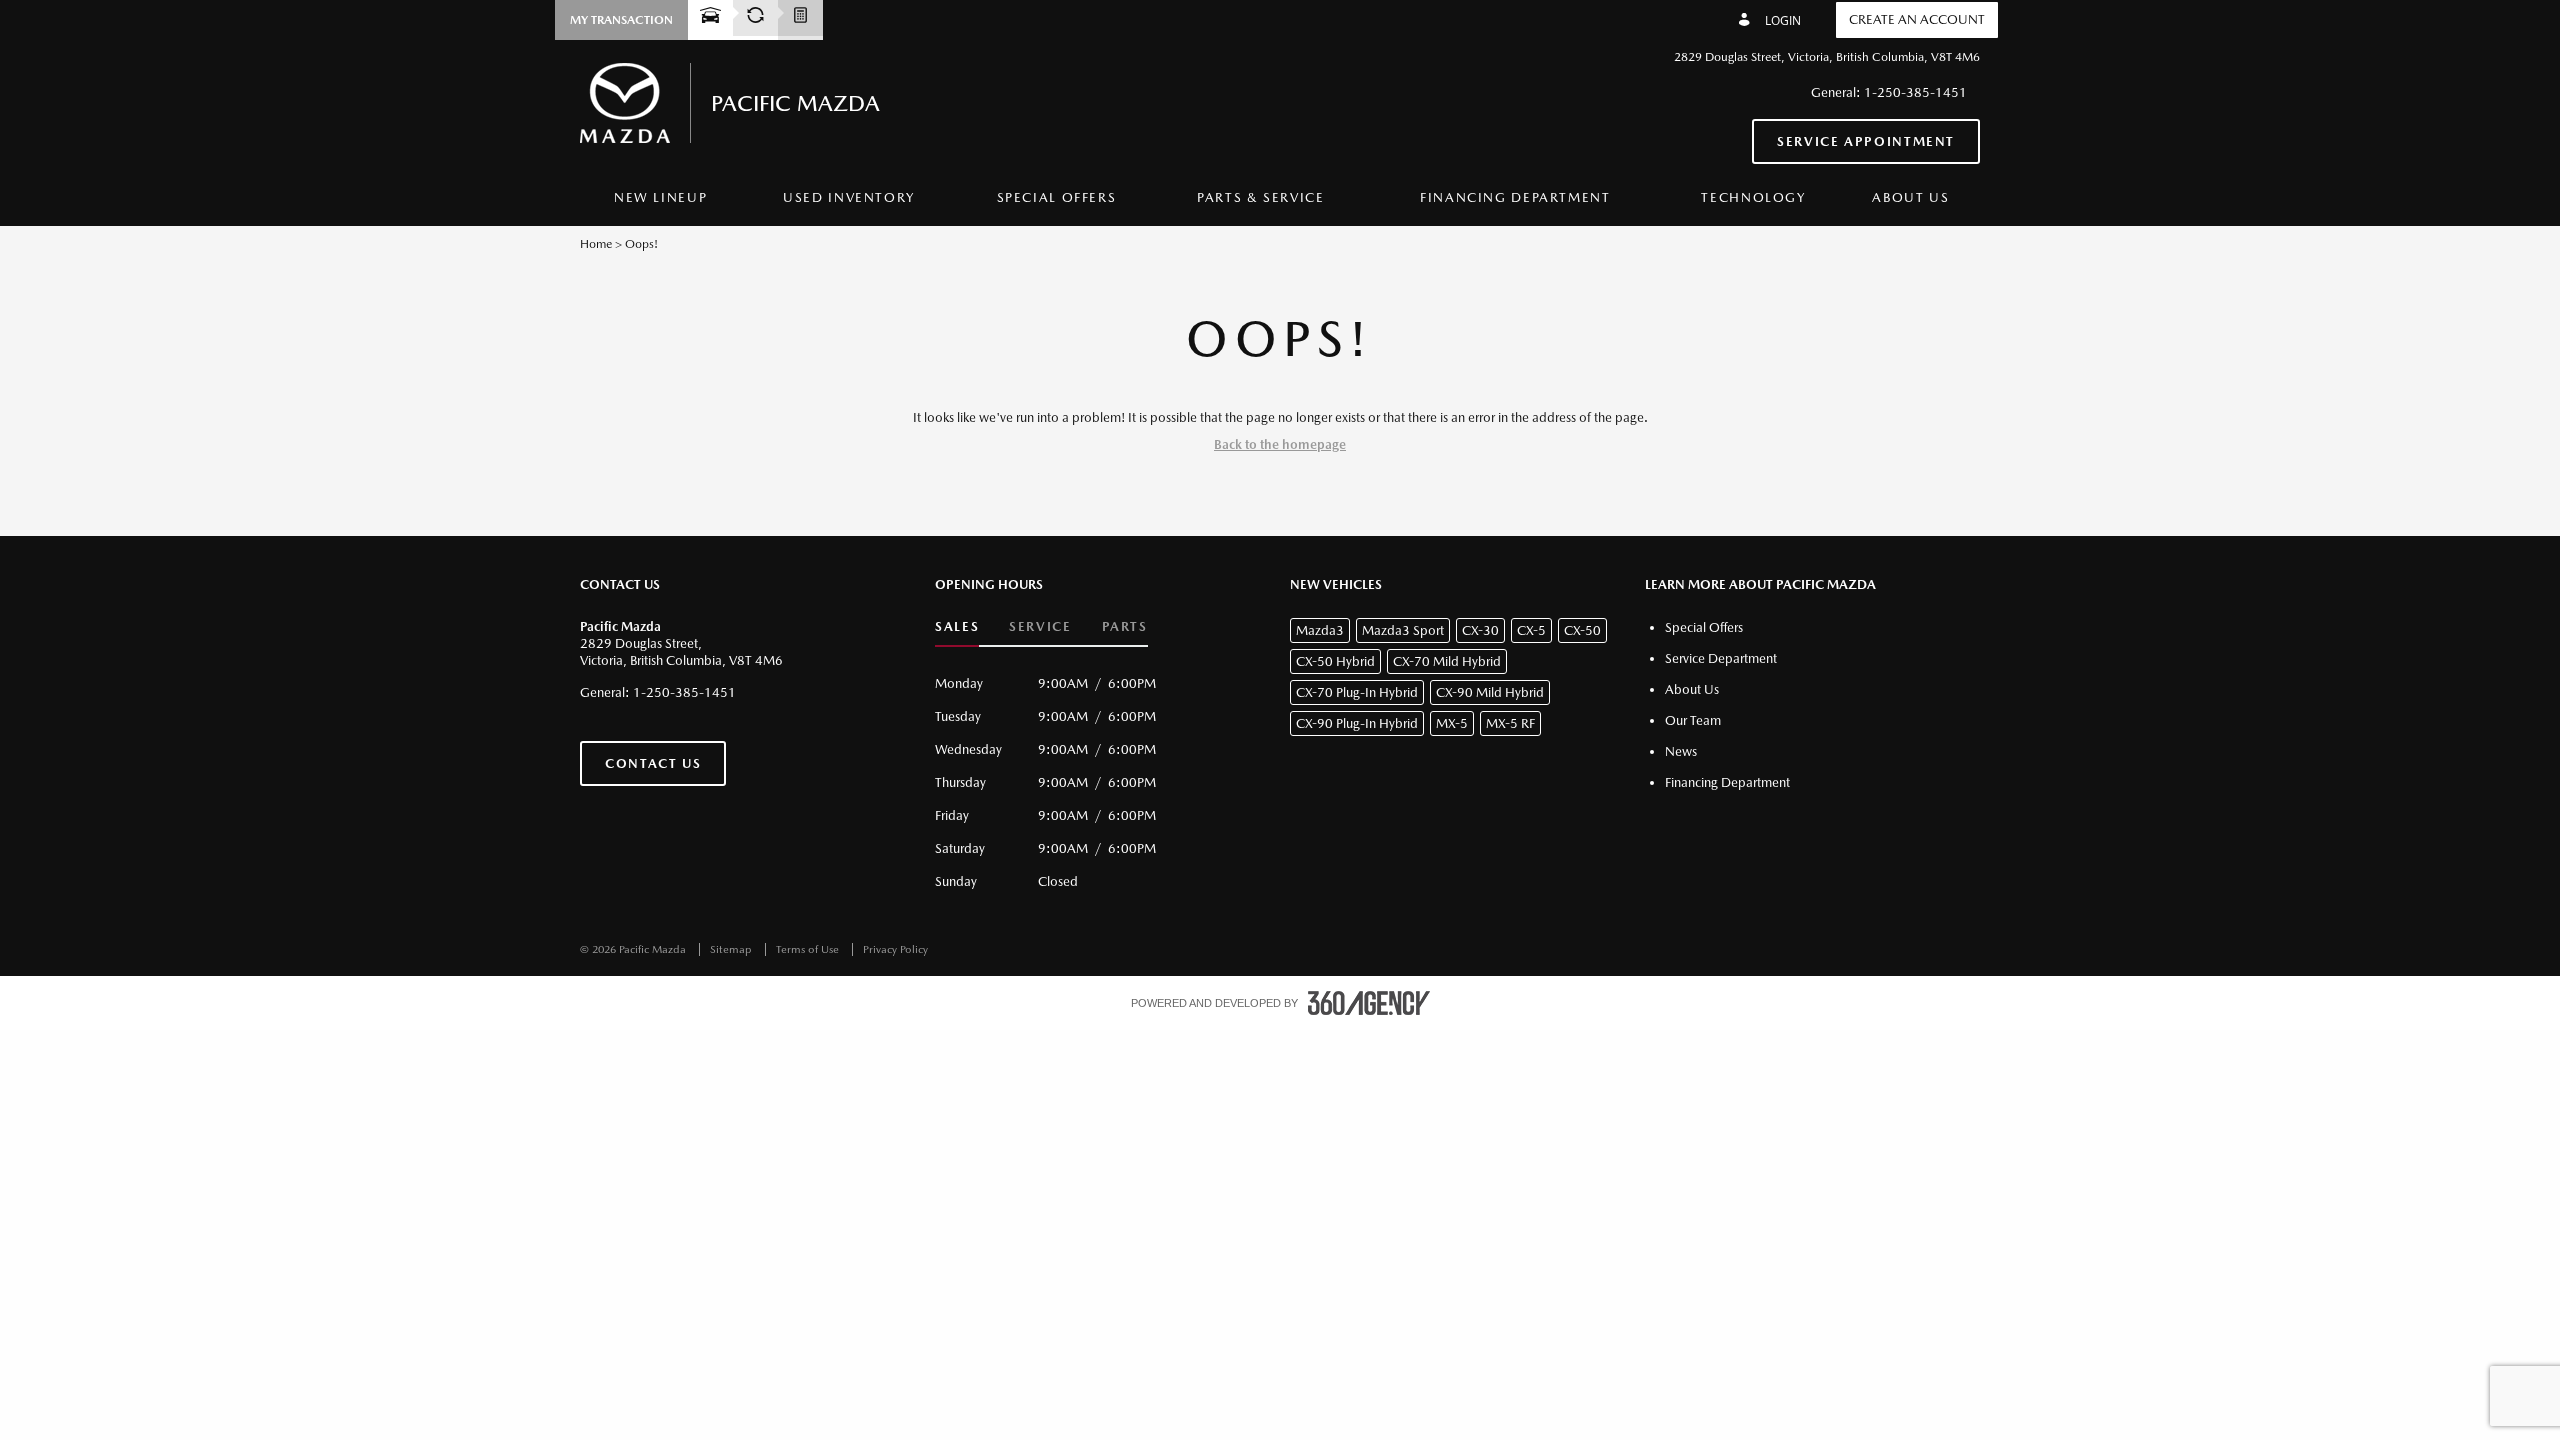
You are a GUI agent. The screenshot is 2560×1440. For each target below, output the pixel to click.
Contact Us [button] (653, 763)
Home (596, 244)
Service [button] (1040, 626)
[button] (621, 20)
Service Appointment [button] (1866, 141)
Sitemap (732, 949)
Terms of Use (809, 949)
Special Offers (1057, 197)
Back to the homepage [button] (1280, 444)
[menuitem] (660, 198)
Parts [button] (1125, 626)
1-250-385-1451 (1915, 92)
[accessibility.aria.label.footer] (1369, 1003)
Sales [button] (957, 626)
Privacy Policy (895, 949)
